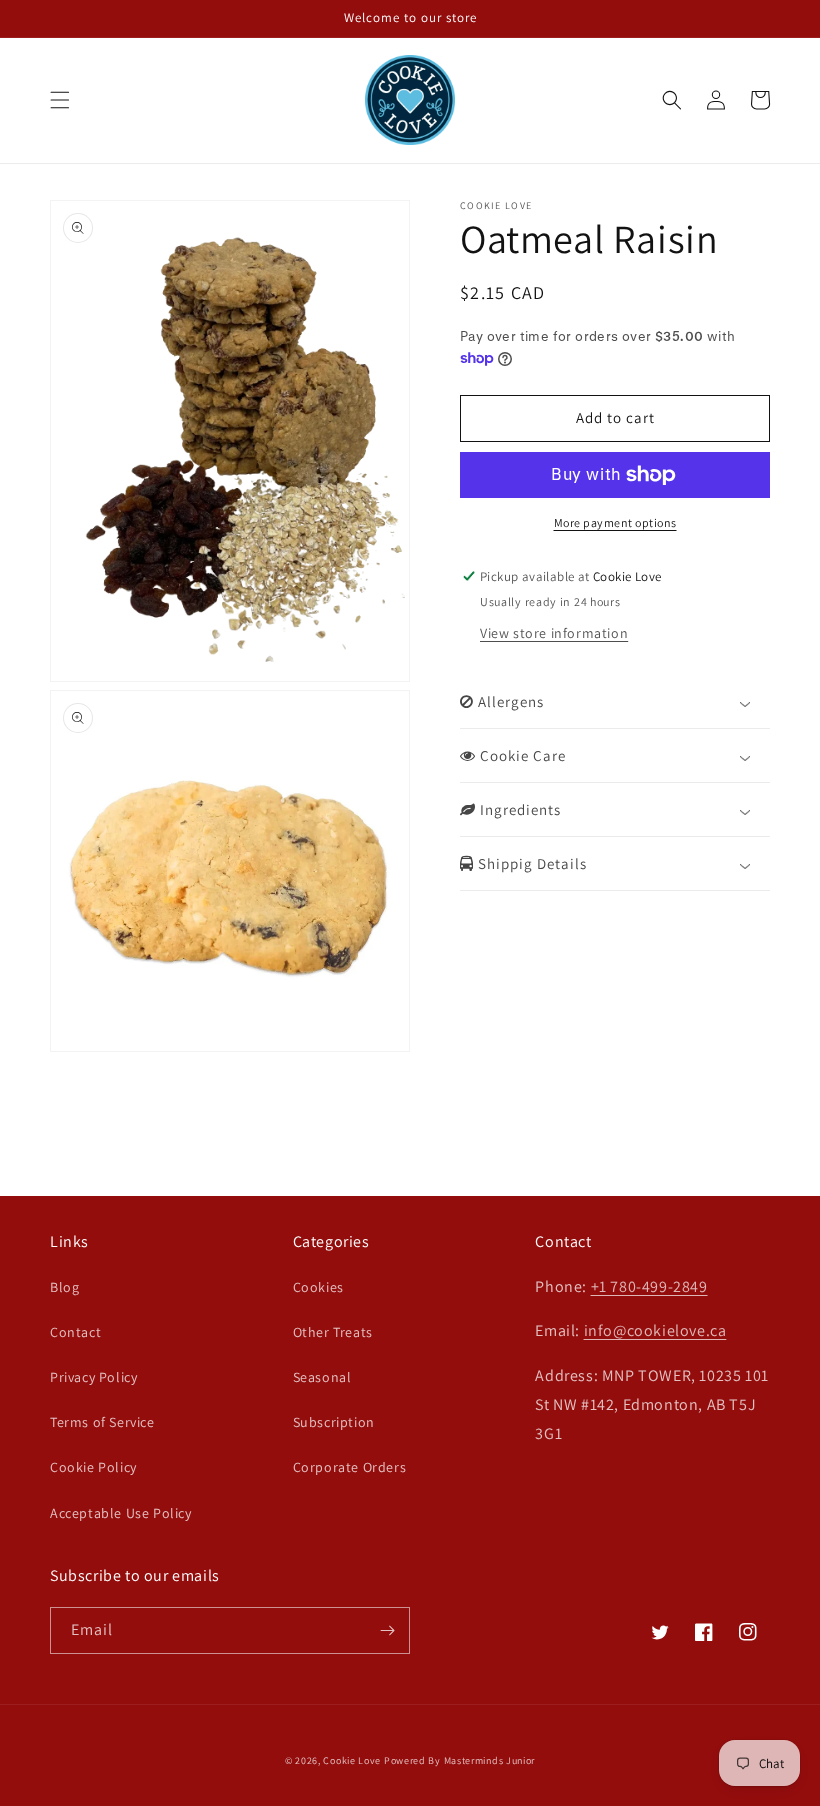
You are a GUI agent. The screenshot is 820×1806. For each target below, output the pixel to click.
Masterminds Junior (490, 1760)
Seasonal (322, 1377)
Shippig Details (530, 863)
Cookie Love (352, 1760)
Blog (64, 1287)
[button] (60, 100)
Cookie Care (521, 755)
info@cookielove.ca (655, 1330)
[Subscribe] (387, 1630)
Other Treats (333, 1332)
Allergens (509, 701)
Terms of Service (102, 1422)
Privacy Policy (93, 1377)
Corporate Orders (350, 1467)
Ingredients (518, 809)
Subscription (334, 1422)
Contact (75, 1332)
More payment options (615, 522)
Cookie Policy (93, 1467)
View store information (554, 633)
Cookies (318, 1287)
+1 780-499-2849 (649, 1286)
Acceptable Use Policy (121, 1513)
